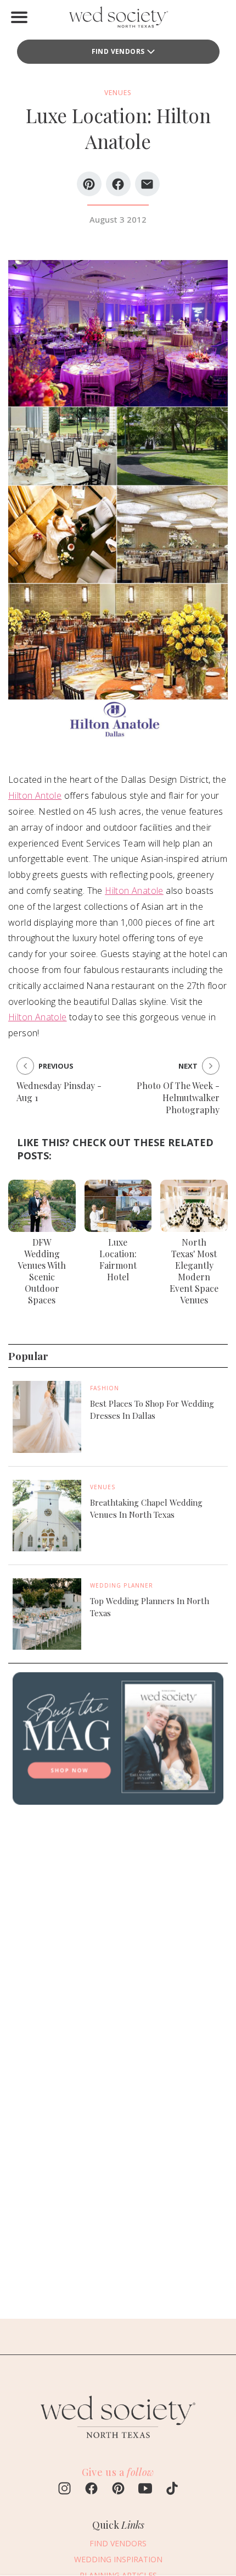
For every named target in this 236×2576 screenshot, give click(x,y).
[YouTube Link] (145, 2490)
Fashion (105, 1388)
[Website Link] (118, 2443)
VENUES (118, 93)
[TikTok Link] (172, 2490)
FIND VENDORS (118, 51)
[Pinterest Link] (118, 2490)
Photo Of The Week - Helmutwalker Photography (178, 1098)
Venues (103, 1487)
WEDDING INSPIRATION (118, 2559)
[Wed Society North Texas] (118, 20)
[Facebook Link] (91, 2490)
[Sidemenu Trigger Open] (19, 17)
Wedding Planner (122, 1585)
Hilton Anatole (134, 891)
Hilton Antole (35, 795)
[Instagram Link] (64, 2490)
